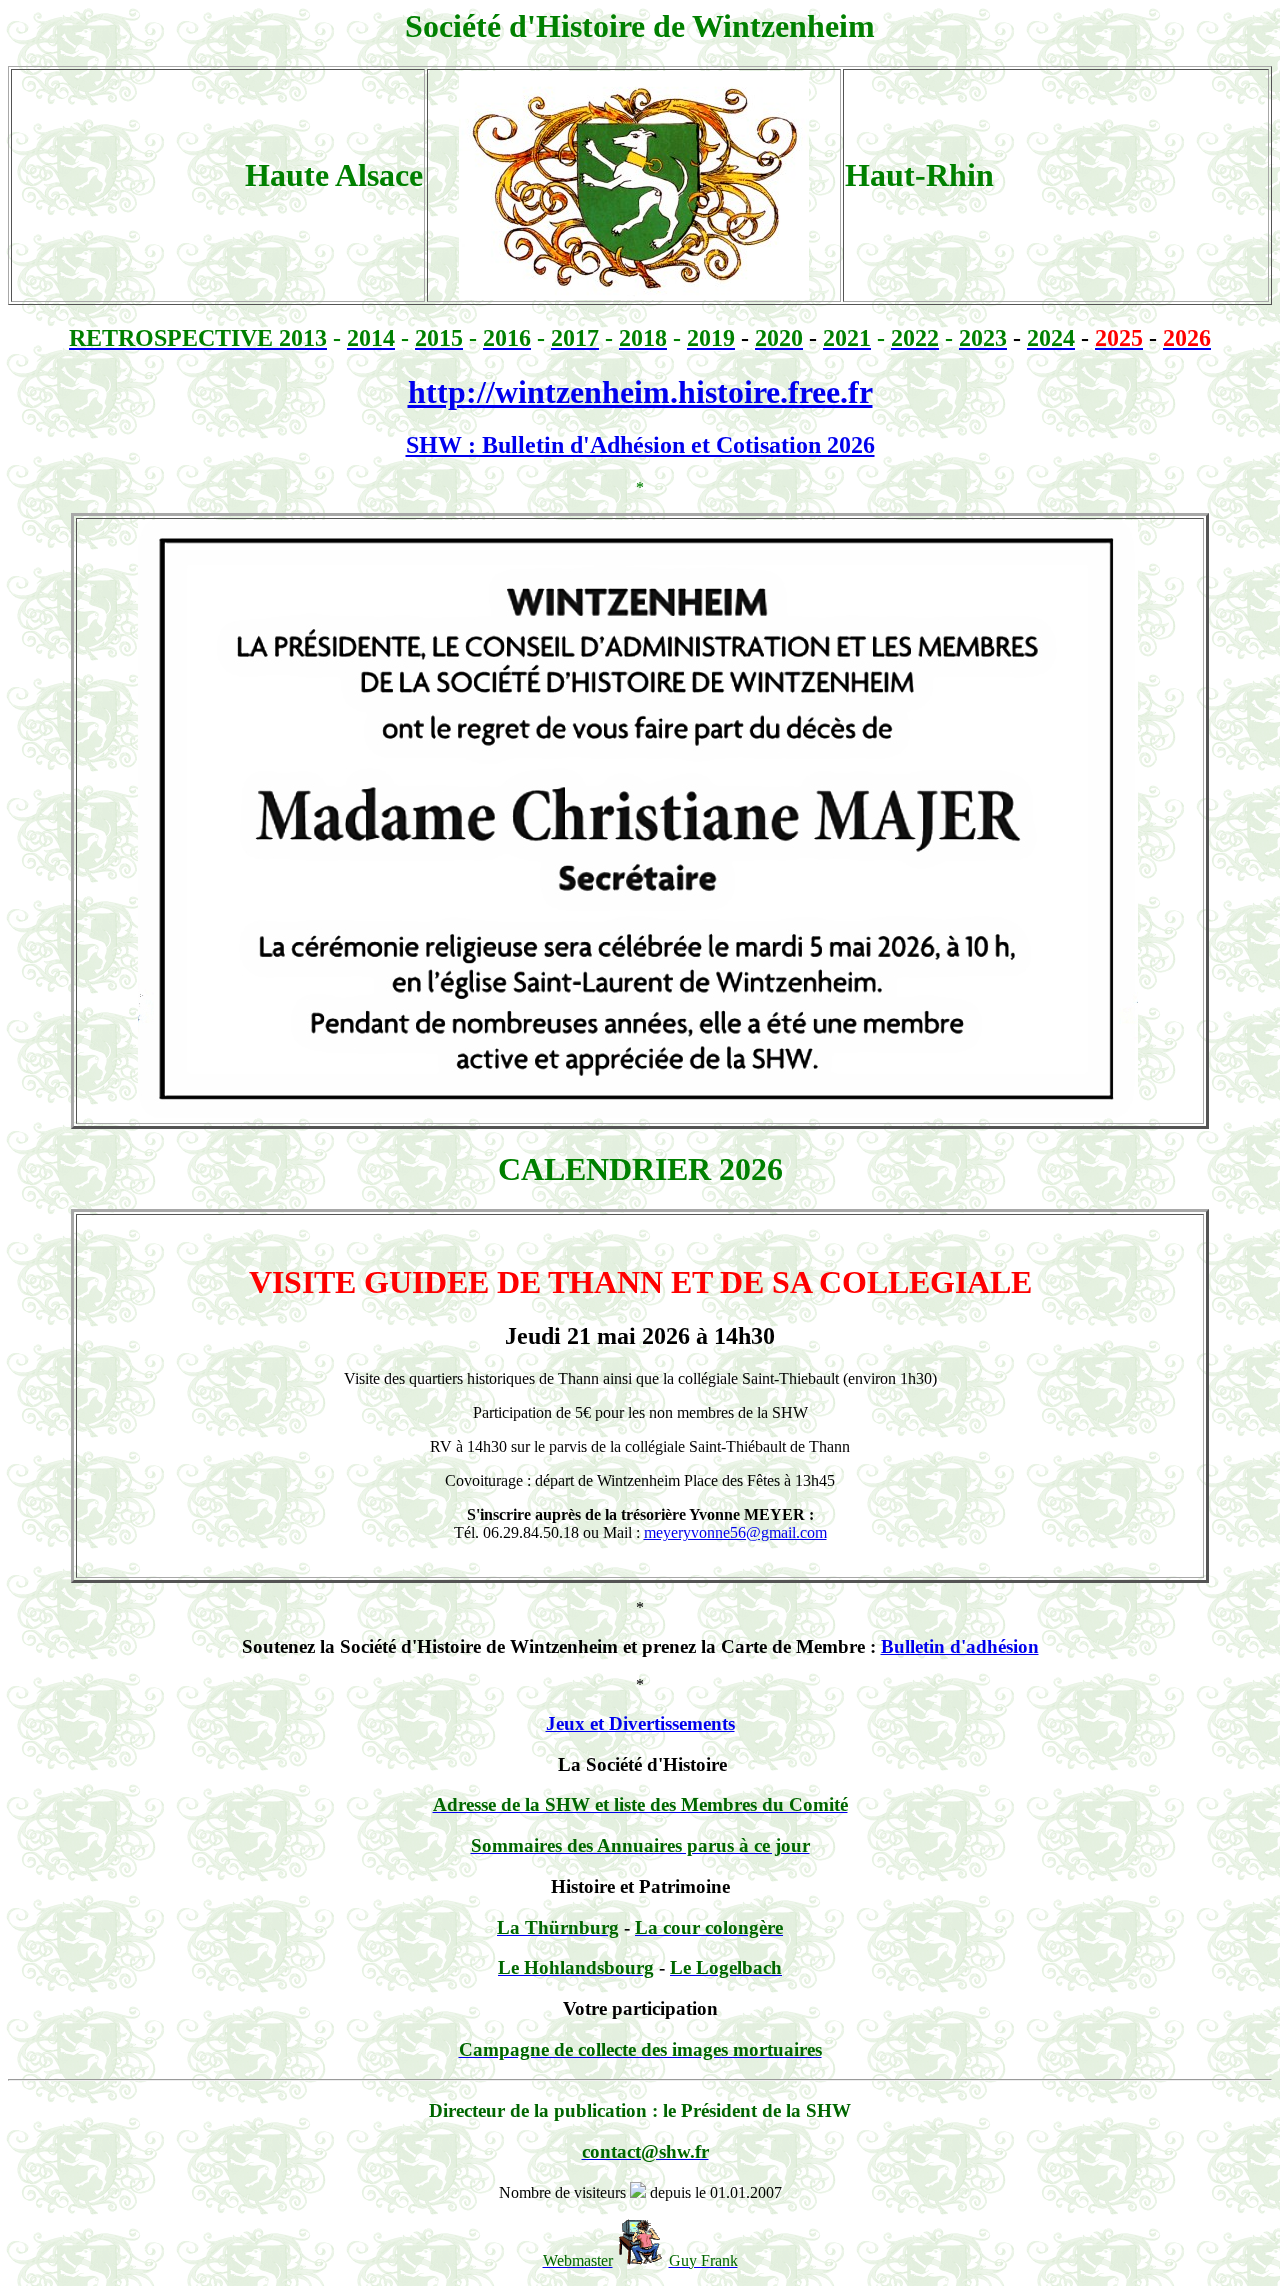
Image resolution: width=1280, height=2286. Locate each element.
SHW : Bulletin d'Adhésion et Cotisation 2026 (640, 445)
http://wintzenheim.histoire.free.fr (640, 392)
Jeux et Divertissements (640, 1723)
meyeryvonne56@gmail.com (735, 1532)
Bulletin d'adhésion (960, 1646)
